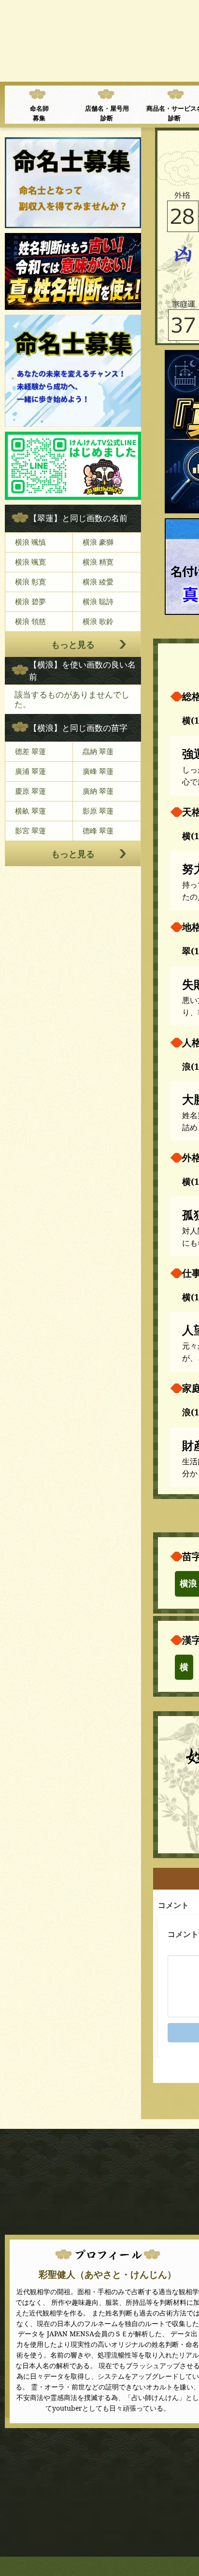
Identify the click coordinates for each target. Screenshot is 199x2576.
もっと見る (73, 644)
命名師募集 (39, 113)
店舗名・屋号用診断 (107, 113)
